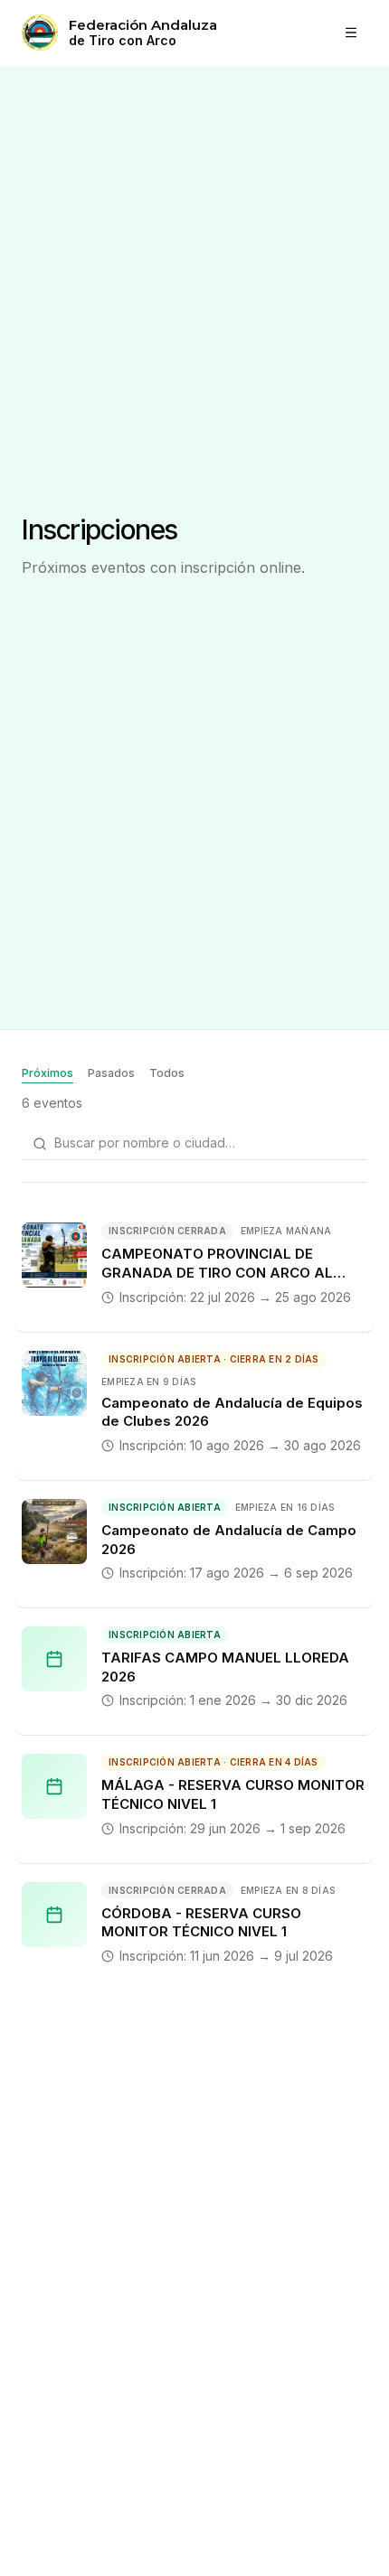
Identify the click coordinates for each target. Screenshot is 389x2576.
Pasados (111, 1073)
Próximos (47, 1073)
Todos (167, 1073)
